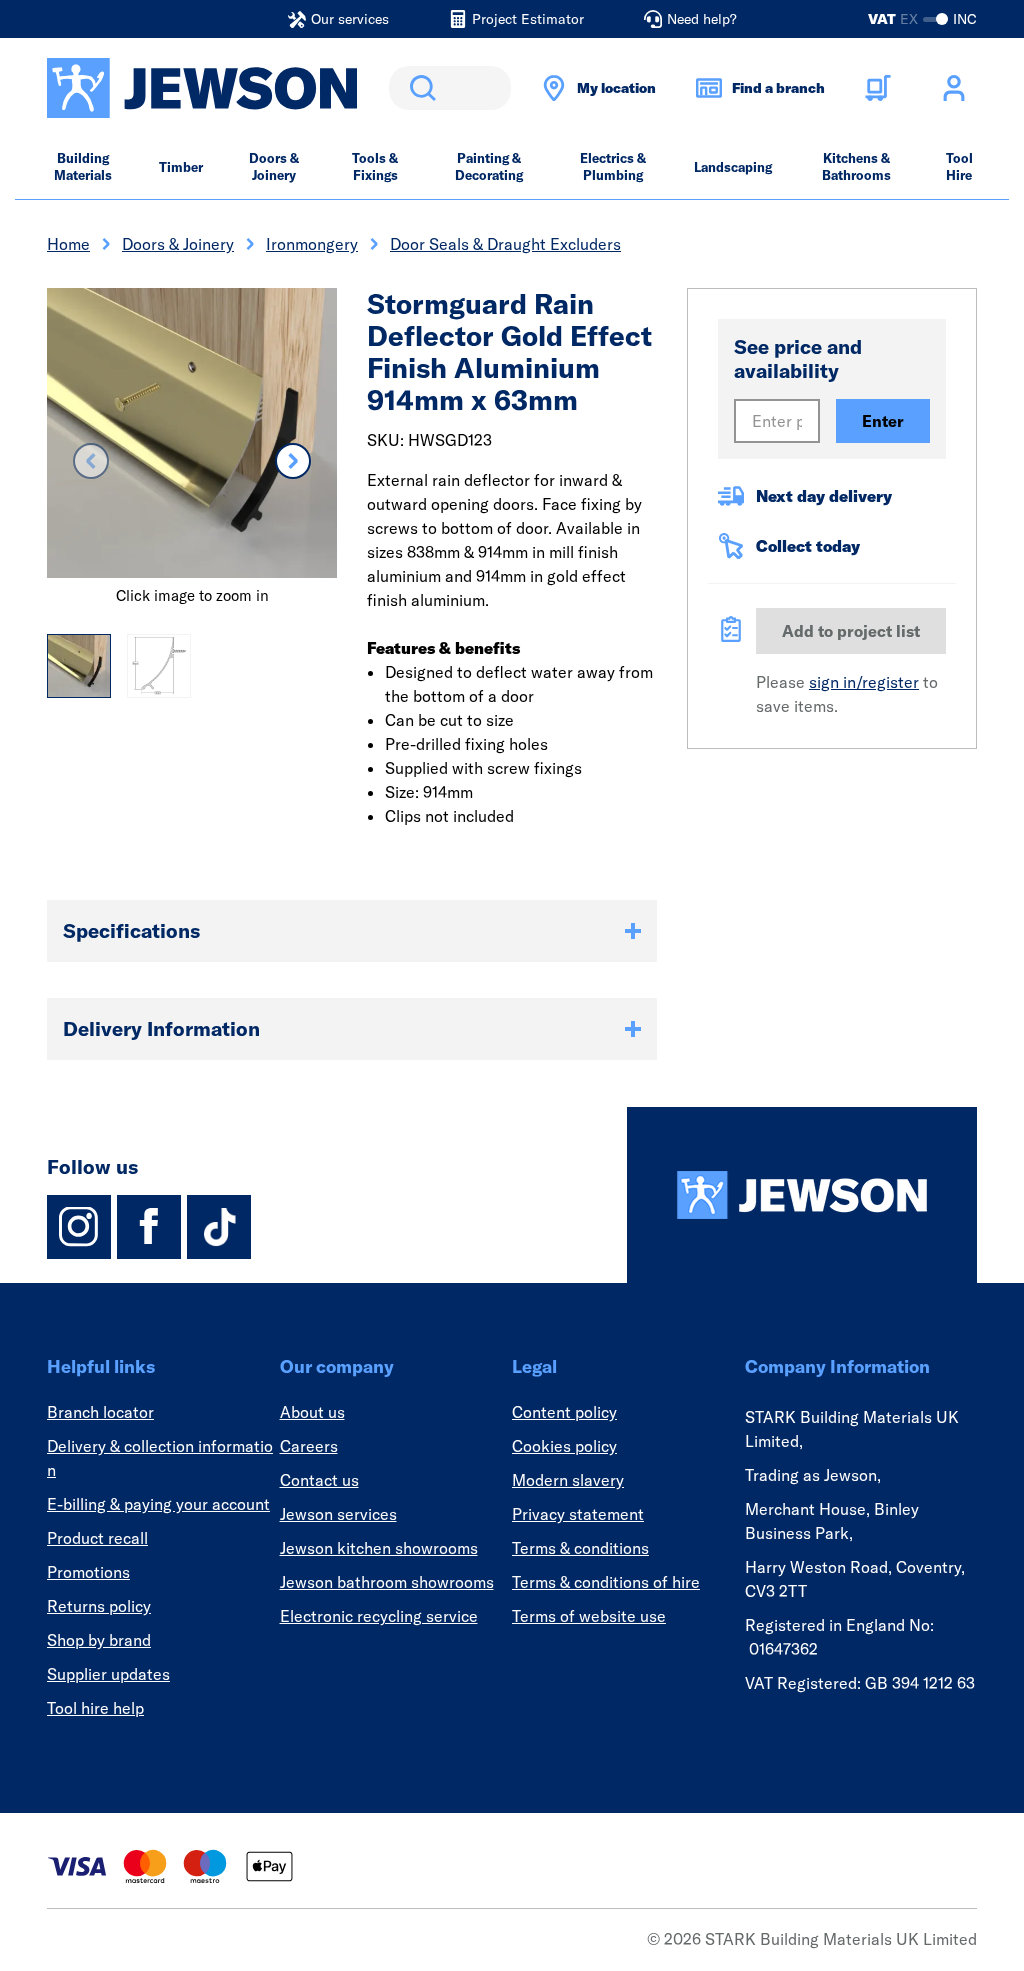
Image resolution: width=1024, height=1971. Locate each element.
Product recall (97, 1538)
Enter (883, 421)
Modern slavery (568, 1480)
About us (312, 1412)
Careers (309, 1446)
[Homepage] (802, 1195)
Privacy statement (578, 1514)
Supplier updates (108, 1674)
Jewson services (338, 1514)
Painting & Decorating (489, 166)
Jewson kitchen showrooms (379, 1548)
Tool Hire (959, 166)
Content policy (564, 1412)
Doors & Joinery (274, 166)
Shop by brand (99, 1640)
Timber (181, 167)
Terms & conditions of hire (606, 1582)
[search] (450, 88)
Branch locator (100, 1412)
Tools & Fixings (375, 166)
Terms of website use (589, 1616)
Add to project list (851, 631)
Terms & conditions (580, 1548)
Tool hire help (95, 1708)
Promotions (88, 1572)
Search (419, 88)
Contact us (319, 1480)
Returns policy (99, 1606)
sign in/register (864, 682)
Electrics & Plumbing (613, 166)
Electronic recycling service (379, 1616)
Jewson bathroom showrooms (387, 1582)
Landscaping (733, 167)
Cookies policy (564, 1446)
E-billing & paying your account (158, 1504)
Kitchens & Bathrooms (856, 166)
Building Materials (83, 166)
